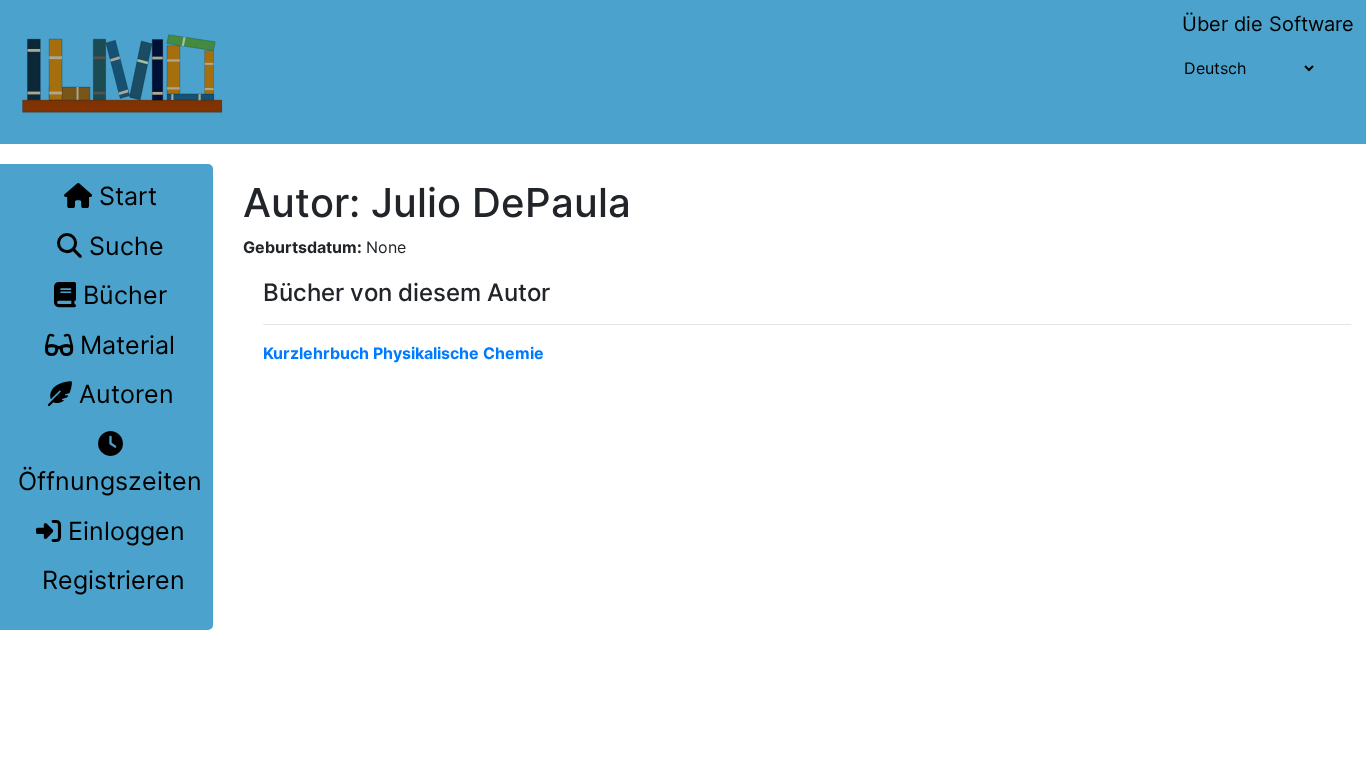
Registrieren (110, 580)
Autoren (123, 394)
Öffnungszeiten (110, 481)
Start (124, 196)
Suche (123, 246)
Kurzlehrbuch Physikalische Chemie (403, 353)
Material (124, 345)
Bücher (121, 295)
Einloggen (123, 531)
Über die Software (1268, 24)
